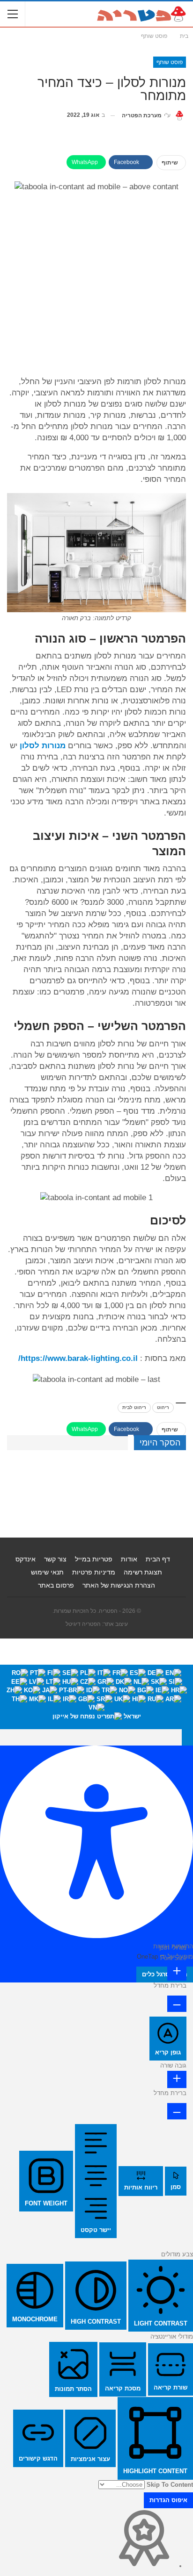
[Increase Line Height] (177, 2079)
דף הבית (158, 1559)
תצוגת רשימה (143, 1572)
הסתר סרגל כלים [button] (165, 1974)
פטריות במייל (94, 1559)
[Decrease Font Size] (177, 2004)
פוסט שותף (170, 62)
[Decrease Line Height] (177, 2111)
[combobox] (96, 1697)
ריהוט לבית (134, 1407)
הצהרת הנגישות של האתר (119, 1585)
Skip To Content (170, 2485)
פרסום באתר (56, 1585)
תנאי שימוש (47, 1572)
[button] (187, 1737)
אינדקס (26, 1559)
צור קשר (55, 1559)
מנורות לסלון (43, 746)
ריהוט (163, 1407)
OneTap (147, 1957)
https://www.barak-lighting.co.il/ (78, 1358)
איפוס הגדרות (168, 2500)
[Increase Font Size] (177, 1972)
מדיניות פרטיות (94, 1572)
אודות (129, 1559)
